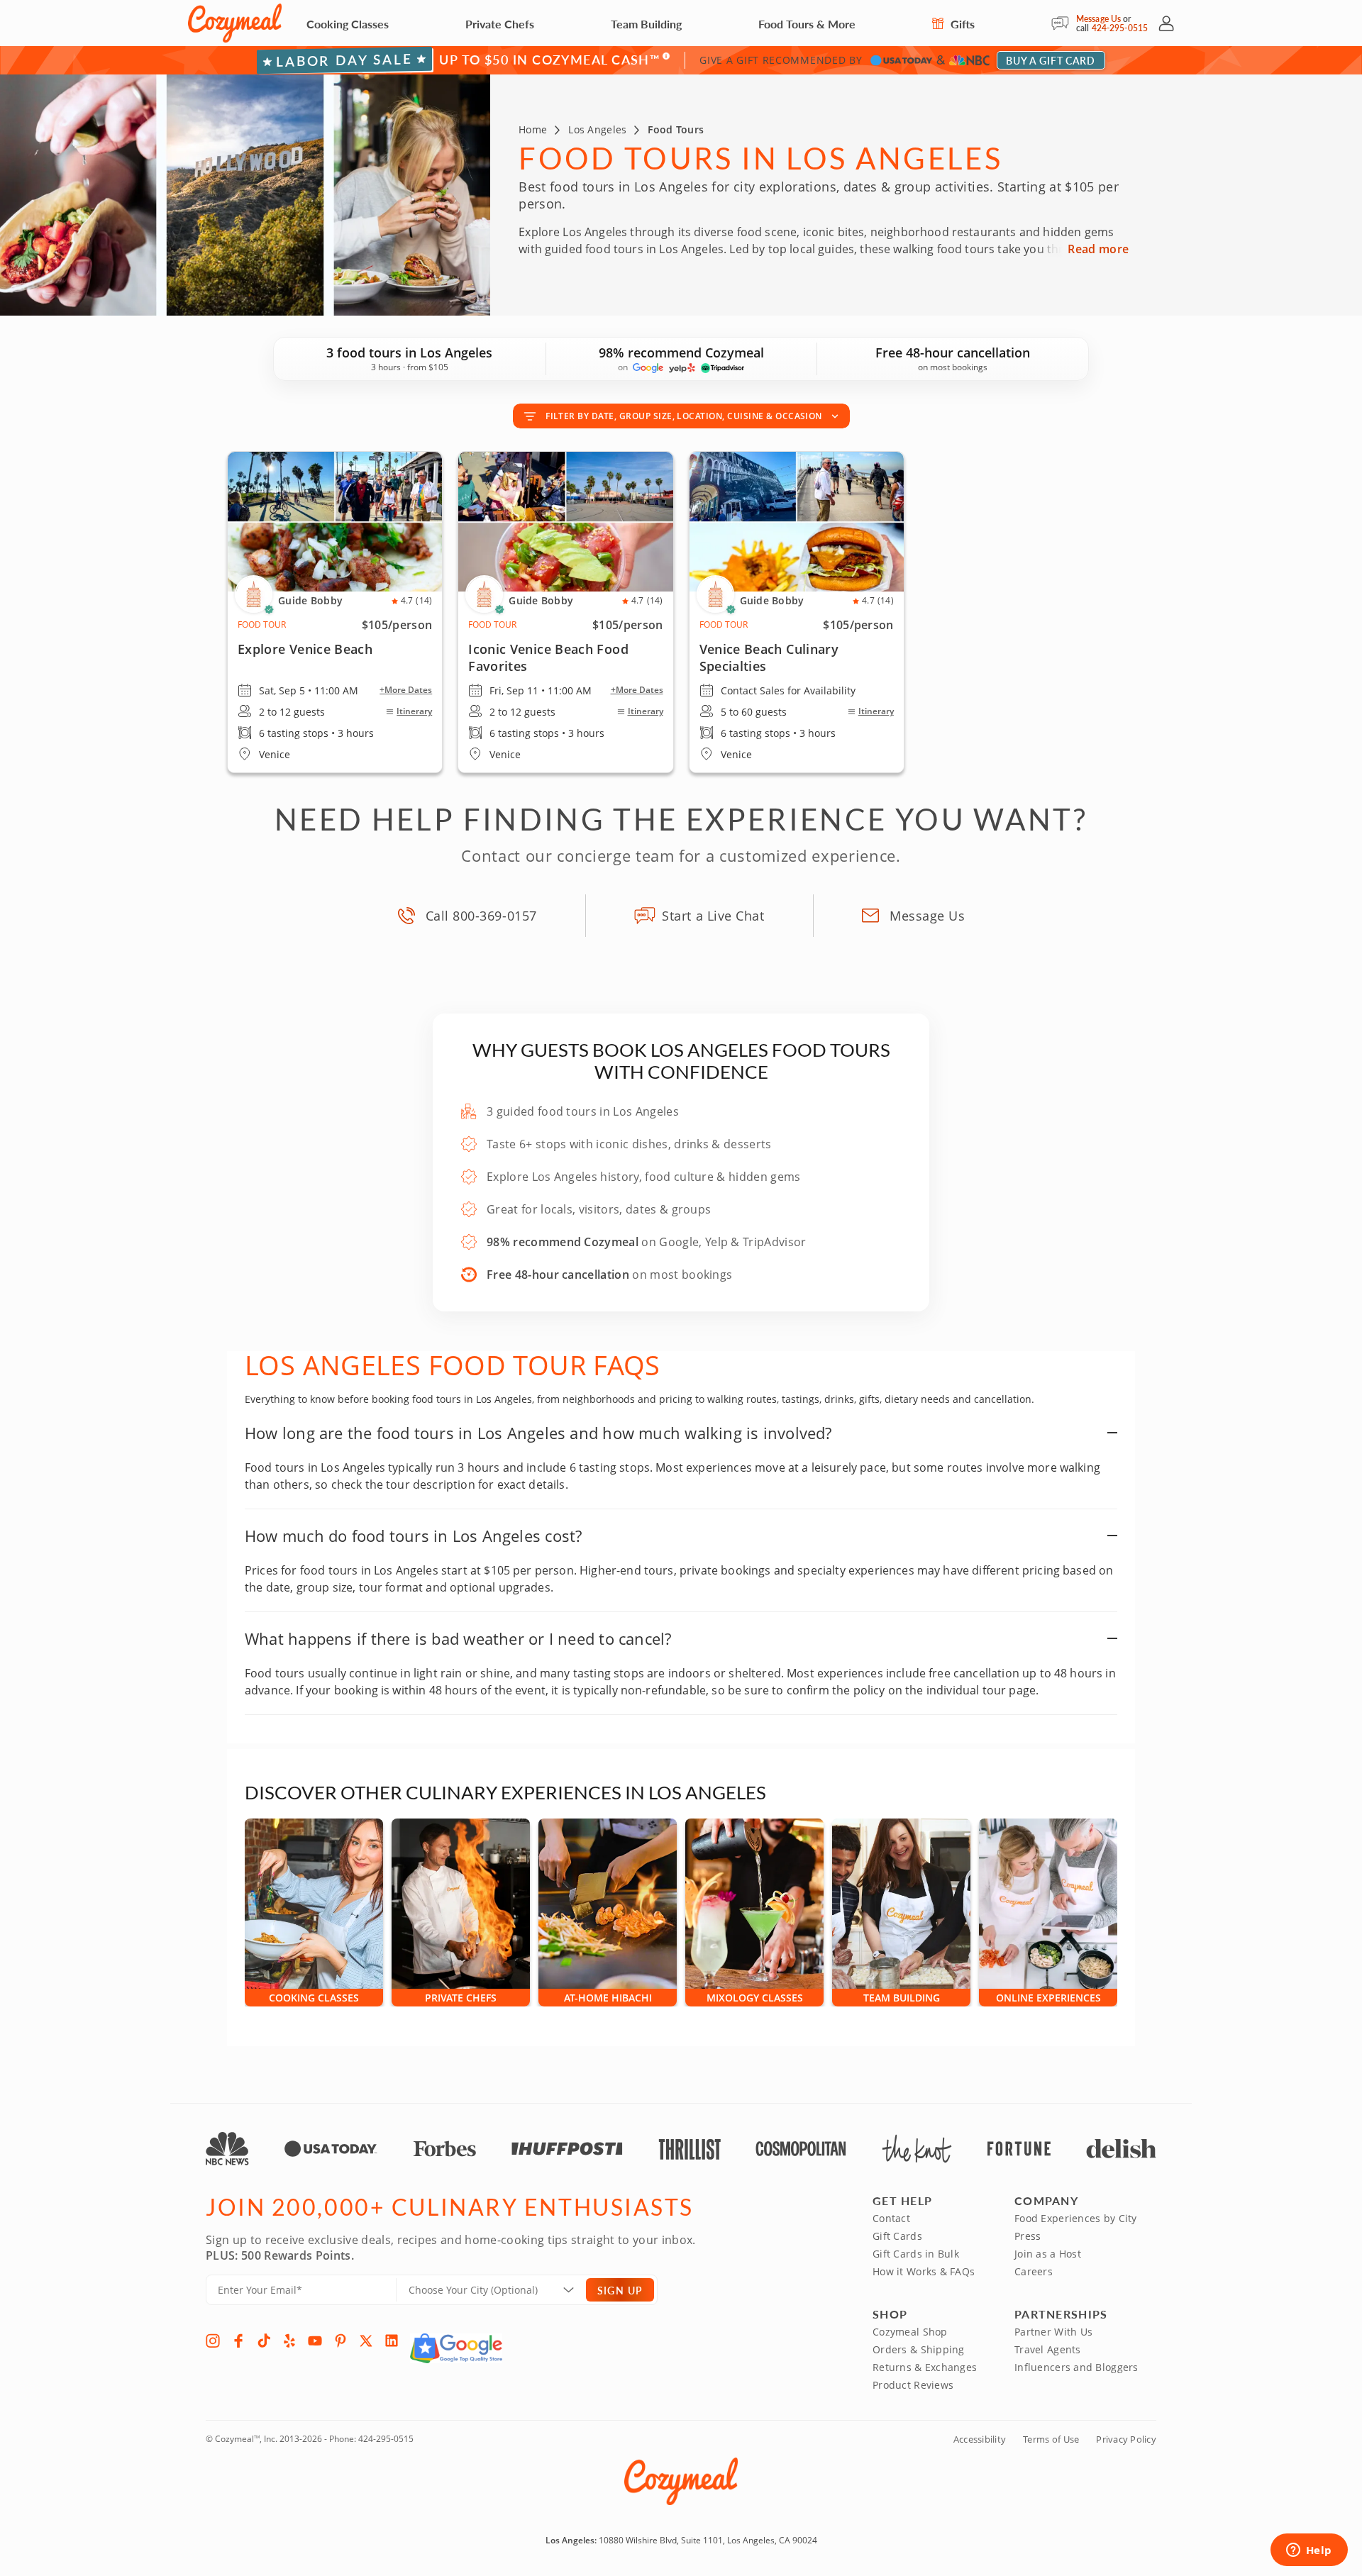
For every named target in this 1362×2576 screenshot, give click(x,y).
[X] (366, 2341)
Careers (1034, 2271)
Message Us (1098, 19)
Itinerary (414, 711)
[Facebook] (238, 2341)
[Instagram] (213, 2341)
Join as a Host (1048, 2254)
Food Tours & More (807, 24)
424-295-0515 (1120, 28)
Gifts (961, 24)
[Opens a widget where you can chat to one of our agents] (1309, 2551)
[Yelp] (289, 2341)
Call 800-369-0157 (481, 916)
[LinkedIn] (392, 2341)
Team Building (646, 24)
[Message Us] (1064, 23)
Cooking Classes (348, 24)
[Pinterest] (340, 2341)
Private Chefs (500, 24)
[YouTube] (315, 2341)
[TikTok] (264, 2341)
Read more (1098, 249)
